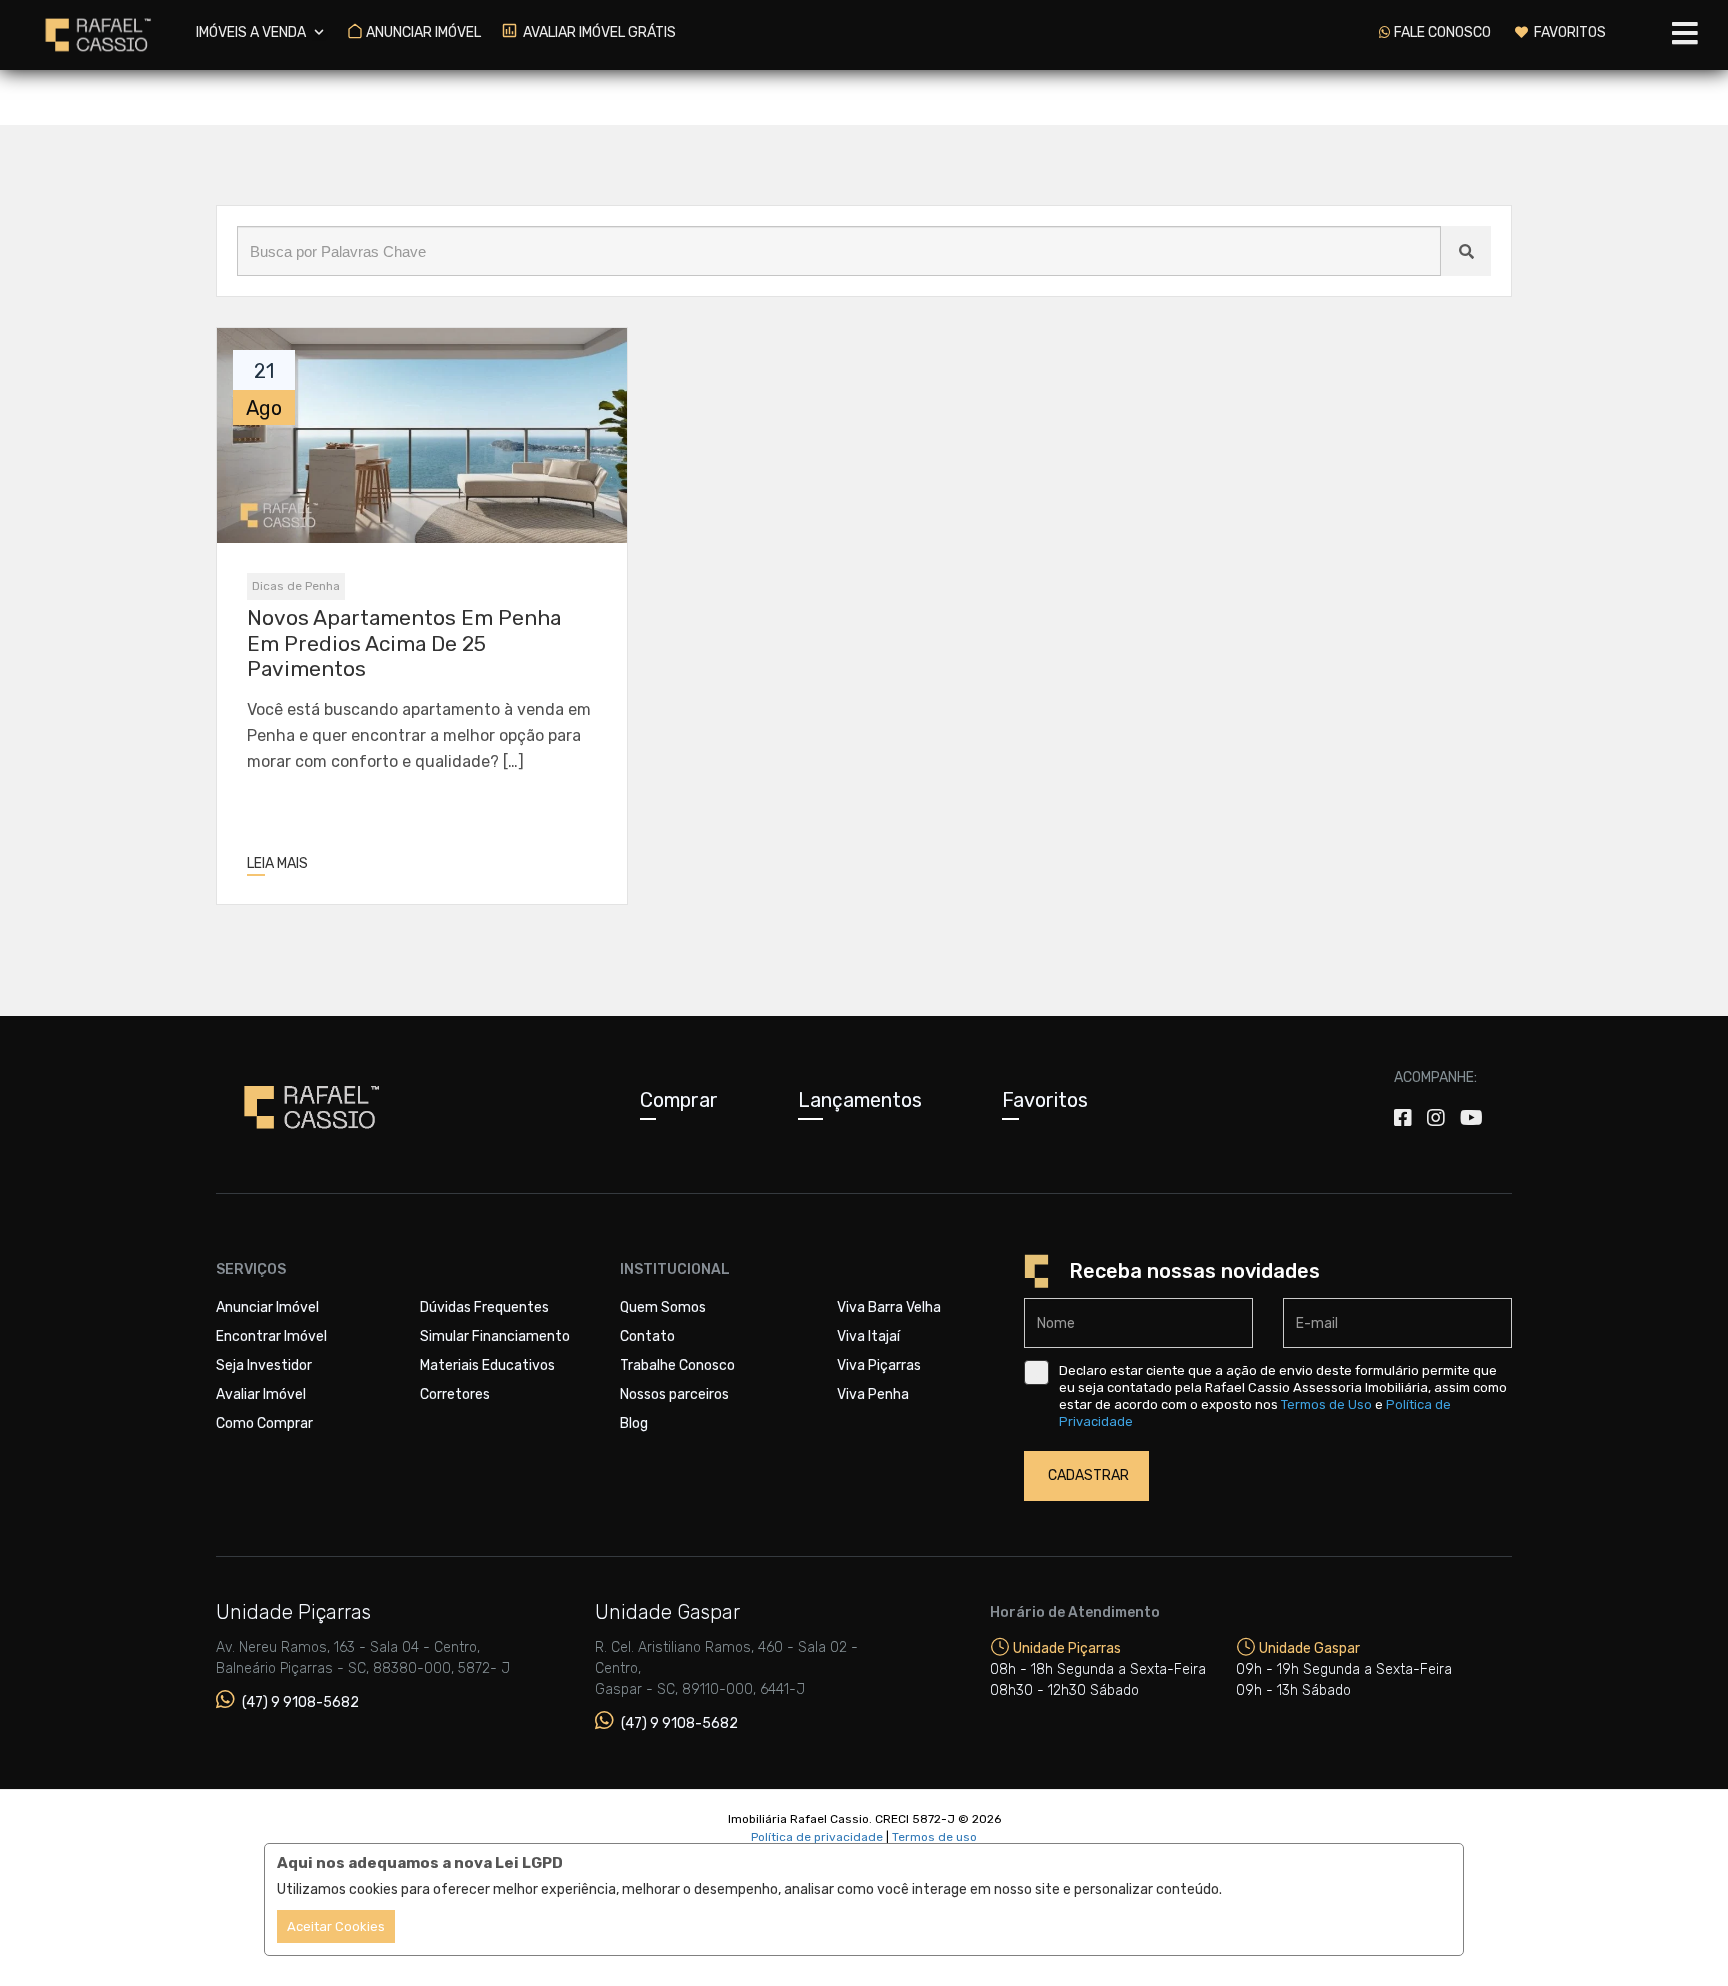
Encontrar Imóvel (271, 1336)
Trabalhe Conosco (677, 1365)
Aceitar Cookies (336, 1926)
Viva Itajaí (868, 1336)
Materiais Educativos (487, 1365)
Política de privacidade (817, 1837)
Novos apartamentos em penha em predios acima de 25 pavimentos (404, 642)
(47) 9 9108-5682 (299, 1702)
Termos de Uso (1326, 1404)
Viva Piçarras (879, 1365)
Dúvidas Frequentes (484, 1307)
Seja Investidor (264, 1365)
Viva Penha (873, 1394)
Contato (647, 1336)
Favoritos (1045, 1100)
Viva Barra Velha (889, 1307)
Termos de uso (934, 1837)
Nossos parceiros (674, 1394)
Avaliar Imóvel (261, 1394)
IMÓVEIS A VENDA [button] (252, 32)
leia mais (277, 863)
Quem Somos (663, 1307)
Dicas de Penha (296, 586)
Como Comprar (264, 1423)
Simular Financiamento (495, 1336)
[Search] (1466, 251)
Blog (634, 1423)
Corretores (455, 1394)
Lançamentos (860, 1100)
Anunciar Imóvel (267, 1307)
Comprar (679, 1100)
